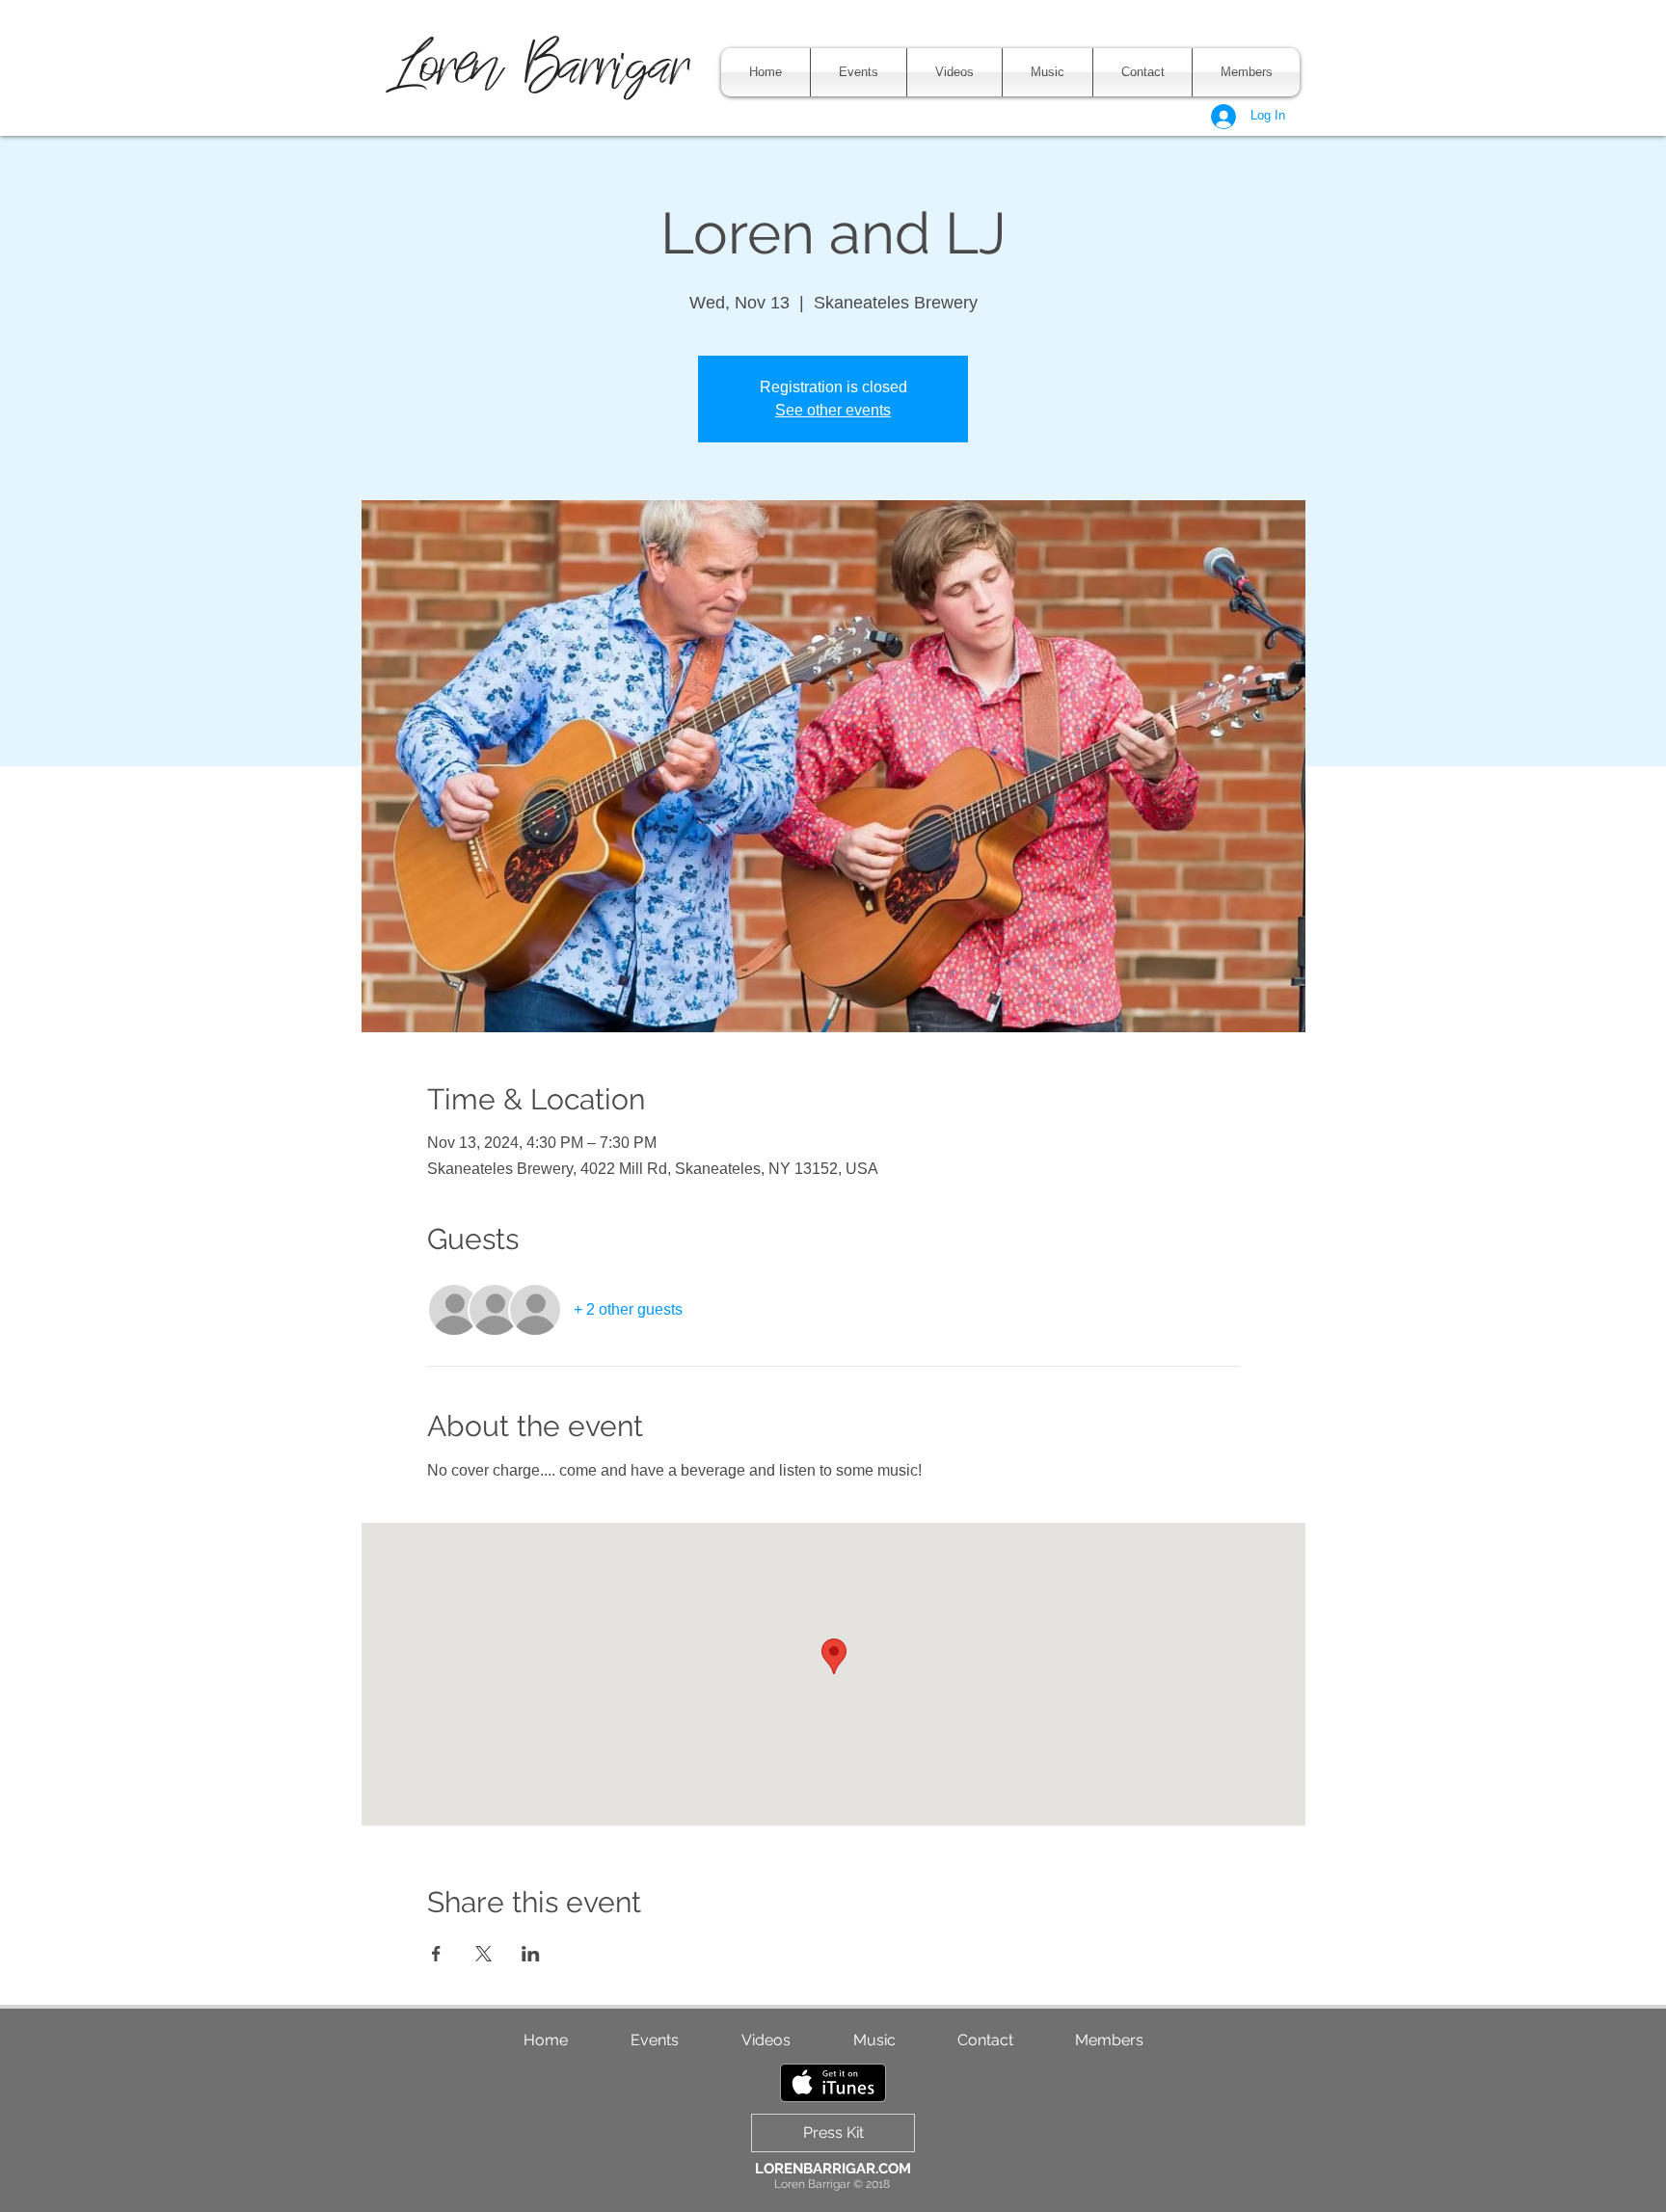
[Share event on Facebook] (436, 1954)
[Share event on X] (484, 1954)
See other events (833, 410)
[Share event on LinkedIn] (531, 1954)
